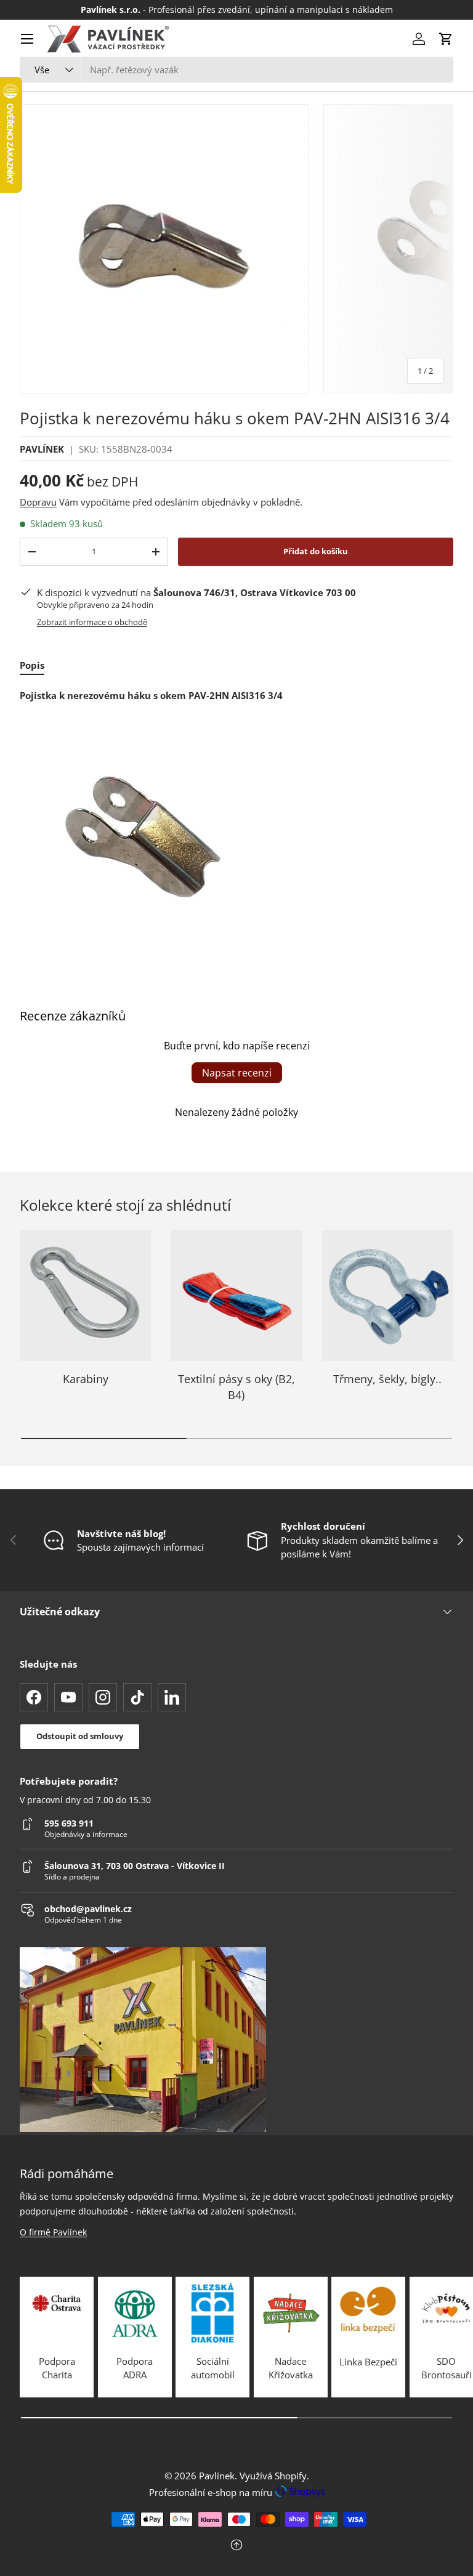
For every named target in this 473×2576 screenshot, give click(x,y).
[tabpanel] (236, 823)
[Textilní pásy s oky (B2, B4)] (236, 1295)
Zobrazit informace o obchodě (92, 622)
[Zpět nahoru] (236, 2546)
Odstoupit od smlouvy (80, 1736)
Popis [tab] (32, 665)
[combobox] (236, 70)
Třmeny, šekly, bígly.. (387, 1379)
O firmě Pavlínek (53, 2232)
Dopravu (38, 502)
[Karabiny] (85, 1295)
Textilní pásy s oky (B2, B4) (236, 1387)
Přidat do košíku (316, 551)
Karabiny (86, 1379)
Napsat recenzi (237, 1073)
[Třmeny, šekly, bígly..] (388, 1295)
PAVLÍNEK (42, 449)
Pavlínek (217, 2476)
